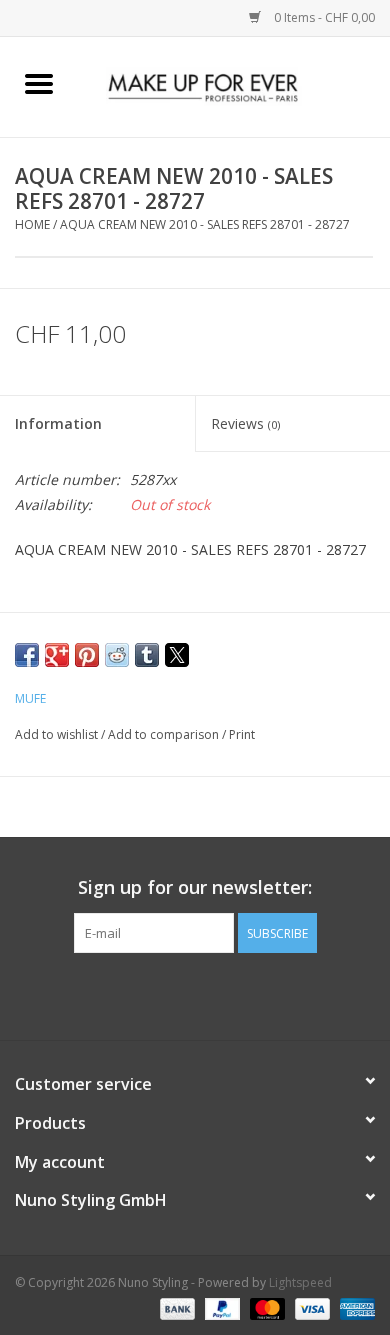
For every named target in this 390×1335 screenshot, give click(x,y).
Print (242, 734)
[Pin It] (87, 655)
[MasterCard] (265, 1307)
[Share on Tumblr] (147, 655)
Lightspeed (300, 1282)
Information (58, 423)
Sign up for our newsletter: (195, 887)
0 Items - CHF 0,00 (323, 17)
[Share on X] (177, 655)
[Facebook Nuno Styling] (141, 994)
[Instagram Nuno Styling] (249, 994)
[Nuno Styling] (234, 85)
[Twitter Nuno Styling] (177, 994)
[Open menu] (39, 83)
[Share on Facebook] (27, 655)
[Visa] (310, 1307)
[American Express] (354, 1307)
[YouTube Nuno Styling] (213, 994)
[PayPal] (220, 1307)
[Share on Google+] (57, 655)
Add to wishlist (58, 734)
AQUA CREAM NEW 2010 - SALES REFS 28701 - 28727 (205, 224)
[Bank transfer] (175, 1307)
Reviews (245, 423)
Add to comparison (165, 734)
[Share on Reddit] (117, 655)
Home (32, 224)
